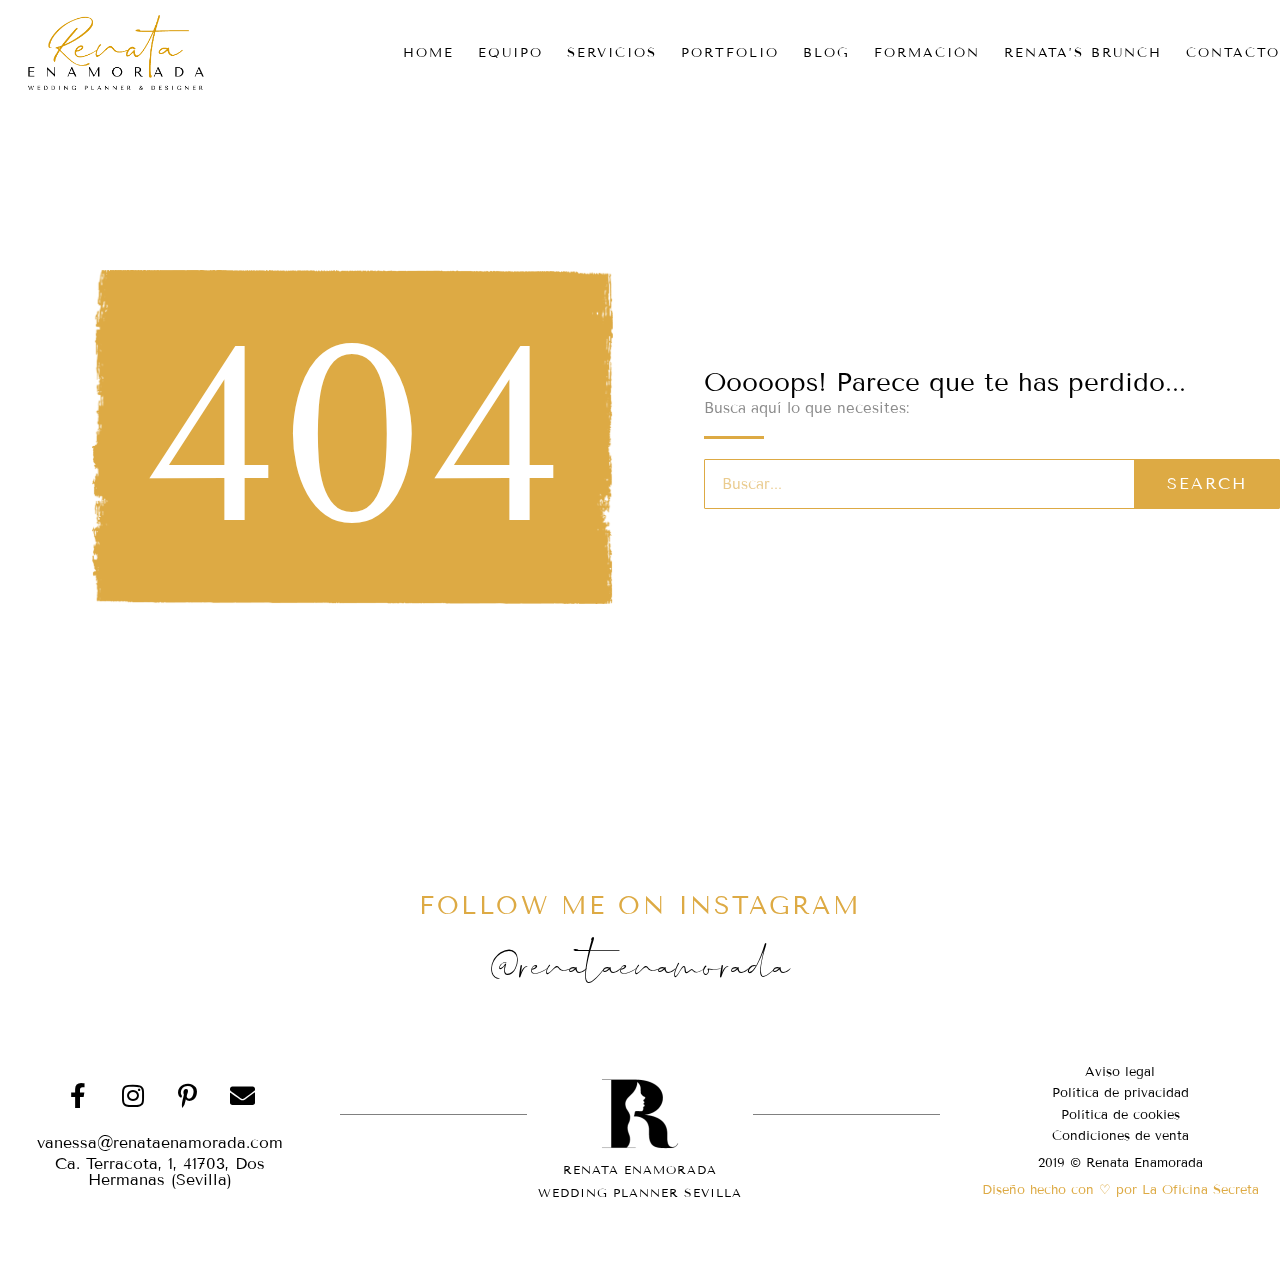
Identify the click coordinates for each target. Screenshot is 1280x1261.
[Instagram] (133, 1095)
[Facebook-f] (78, 1095)
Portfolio (730, 53)
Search (1207, 483)
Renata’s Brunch (1083, 53)
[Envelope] (243, 1095)
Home (428, 53)
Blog (826, 53)
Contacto (1233, 53)
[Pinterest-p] (188, 1095)
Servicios (612, 53)
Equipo (510, 53)
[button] (160, 1172)
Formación (927, 53)
